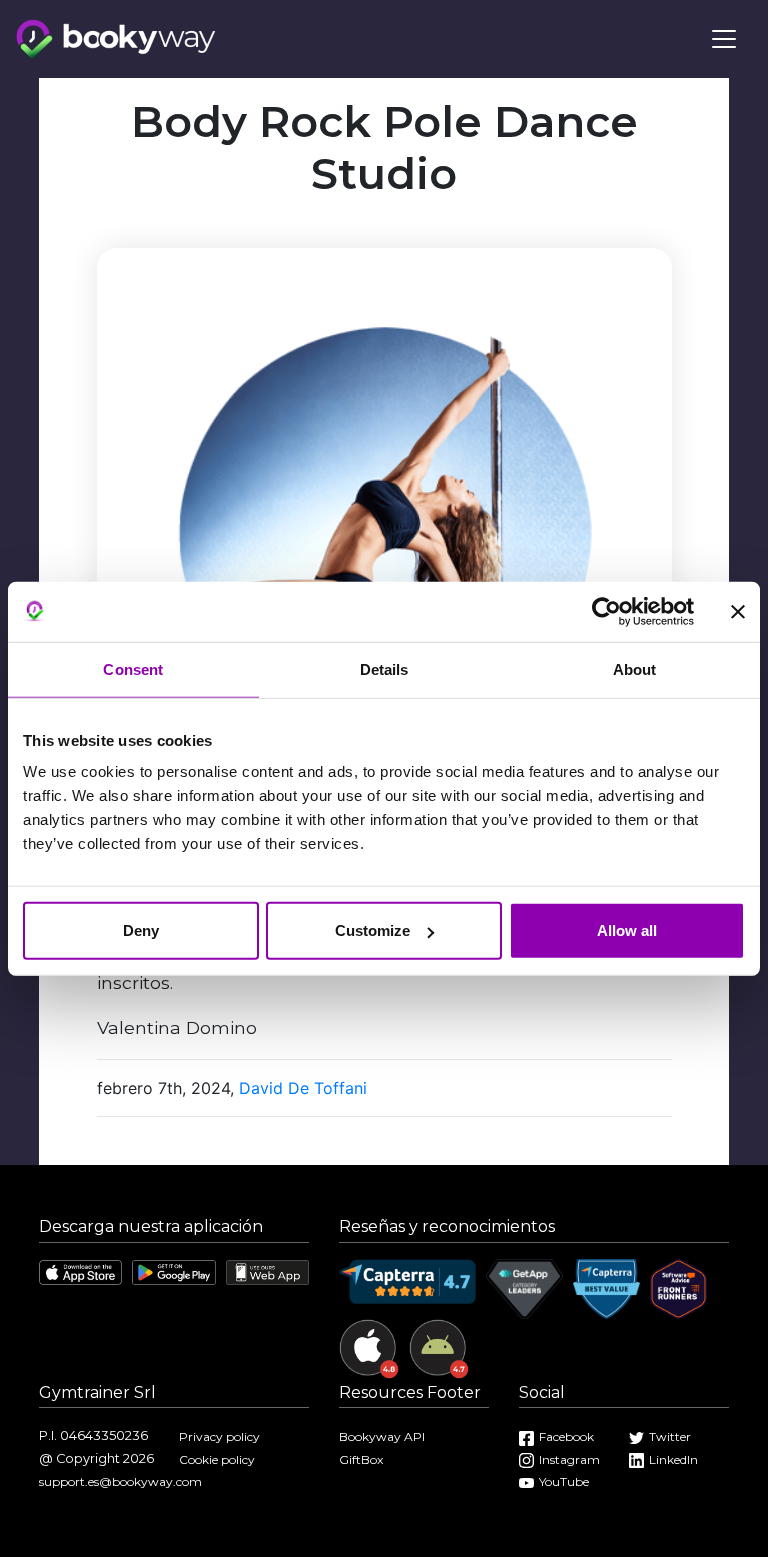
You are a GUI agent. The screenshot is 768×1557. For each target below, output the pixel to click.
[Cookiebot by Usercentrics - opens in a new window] (606, 611)
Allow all (627, 930)
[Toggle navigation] (724, 39)
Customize (372, 930)
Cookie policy (217, 1459)
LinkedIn (673, 1459)
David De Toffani (303, 1088)
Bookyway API (382, 1436)
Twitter (670, 1436)
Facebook (566, 1436)
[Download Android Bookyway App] (173, 1271)
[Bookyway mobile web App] (267, 1271)
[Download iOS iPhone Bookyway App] (80, 1271)
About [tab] (635, 668)
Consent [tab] (133, 668)
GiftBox (361, 1459)
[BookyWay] (116, 37)
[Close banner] (738, 611)
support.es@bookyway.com (120, 1481)
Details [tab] (384, 668)
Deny (141, 930)
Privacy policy (219, 1436)
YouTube (564, 1481)
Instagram (569, 1459)
